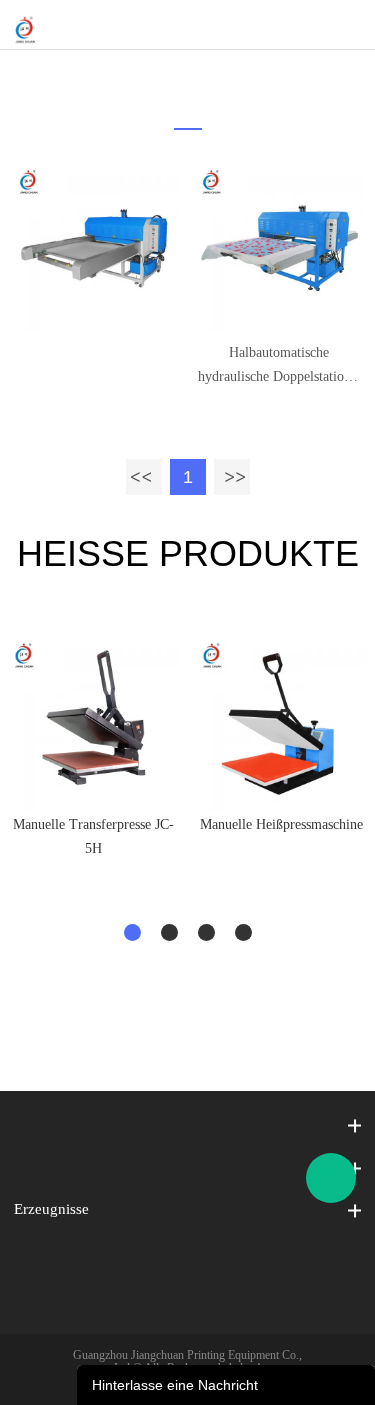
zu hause (175, 75)
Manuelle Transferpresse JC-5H (93, 836)
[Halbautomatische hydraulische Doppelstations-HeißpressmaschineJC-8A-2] (279, 248)
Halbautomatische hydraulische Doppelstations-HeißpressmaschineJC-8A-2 (279, 367)
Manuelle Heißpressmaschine (281, 824)
